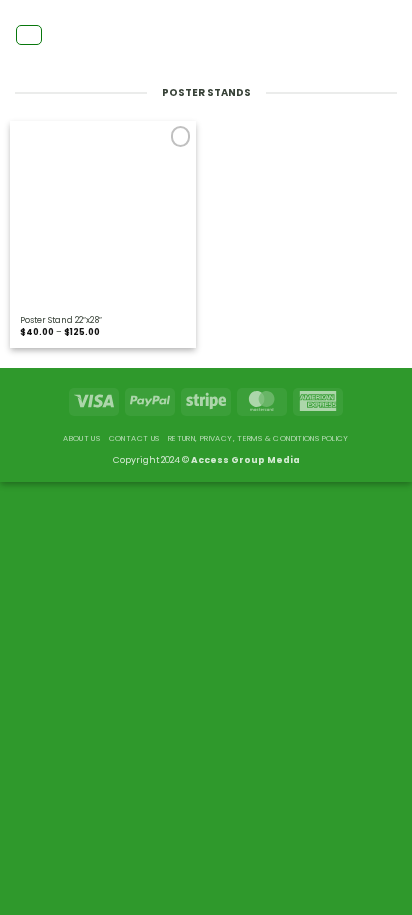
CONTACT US (134, 438)
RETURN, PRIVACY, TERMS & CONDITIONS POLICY (258, 438)
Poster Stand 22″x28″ (61, 320)
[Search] (392, 34)
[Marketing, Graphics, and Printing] (206, 35)
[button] (29, 35)
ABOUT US (81, 438)
